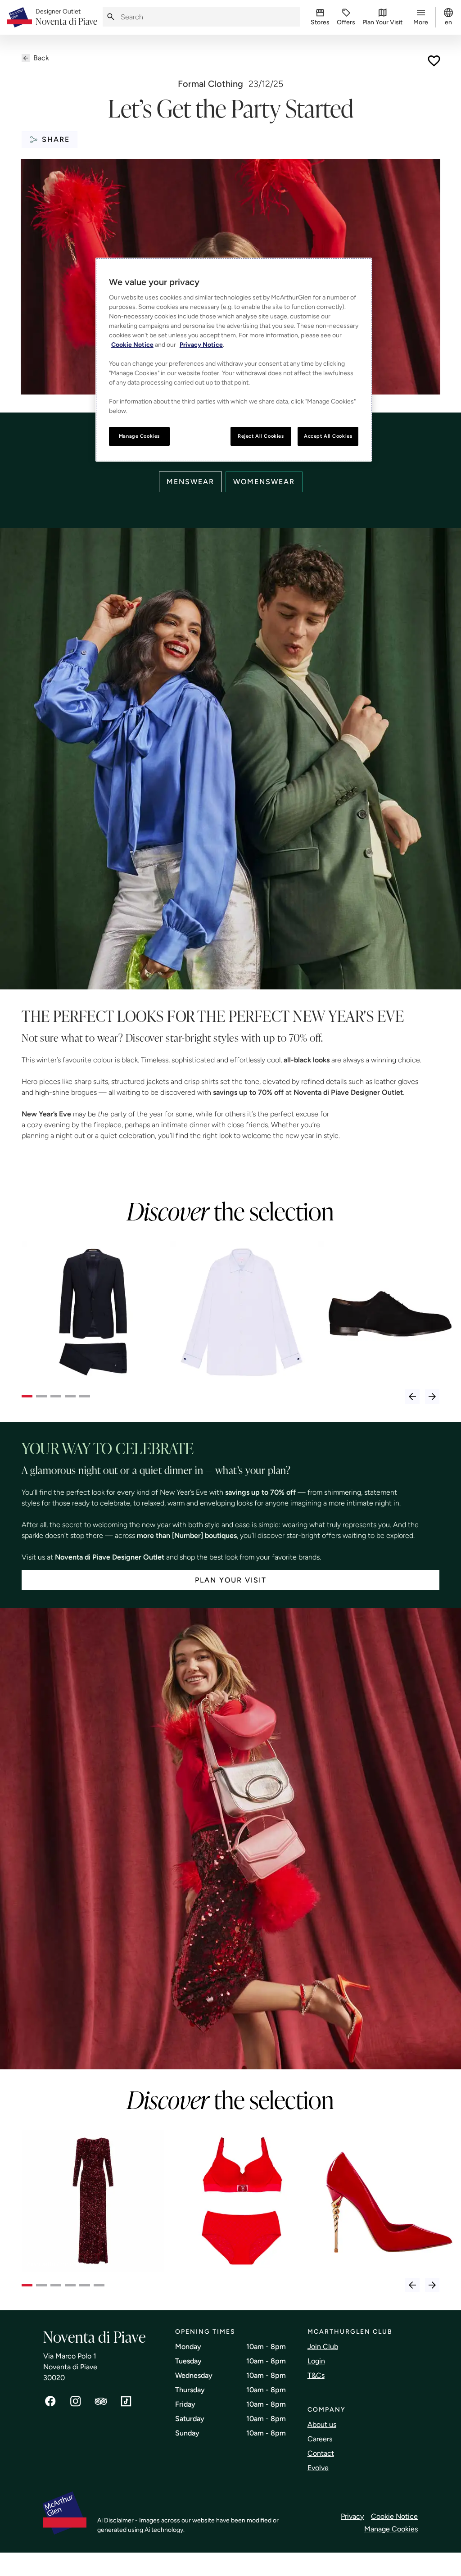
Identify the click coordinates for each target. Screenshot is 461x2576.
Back (41, 58)
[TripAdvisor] (101, 2401)
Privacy (352, 2516)
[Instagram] (76, 2401)
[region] (234, 360)
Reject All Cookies (261, 436)
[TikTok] (126, 2401)
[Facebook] (50, 2401)
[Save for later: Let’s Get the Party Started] (434, 61)
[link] (66, 18)
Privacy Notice (201, 345)
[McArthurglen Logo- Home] (20, 17)
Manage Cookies (391, 2529)
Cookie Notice (394, 2516)
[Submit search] (111, 17)
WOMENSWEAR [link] (264, 482)
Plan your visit (231, 1580)
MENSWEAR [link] (190, 482)
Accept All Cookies (328, 436)
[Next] (432, 1397)
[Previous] (412, 1397)
